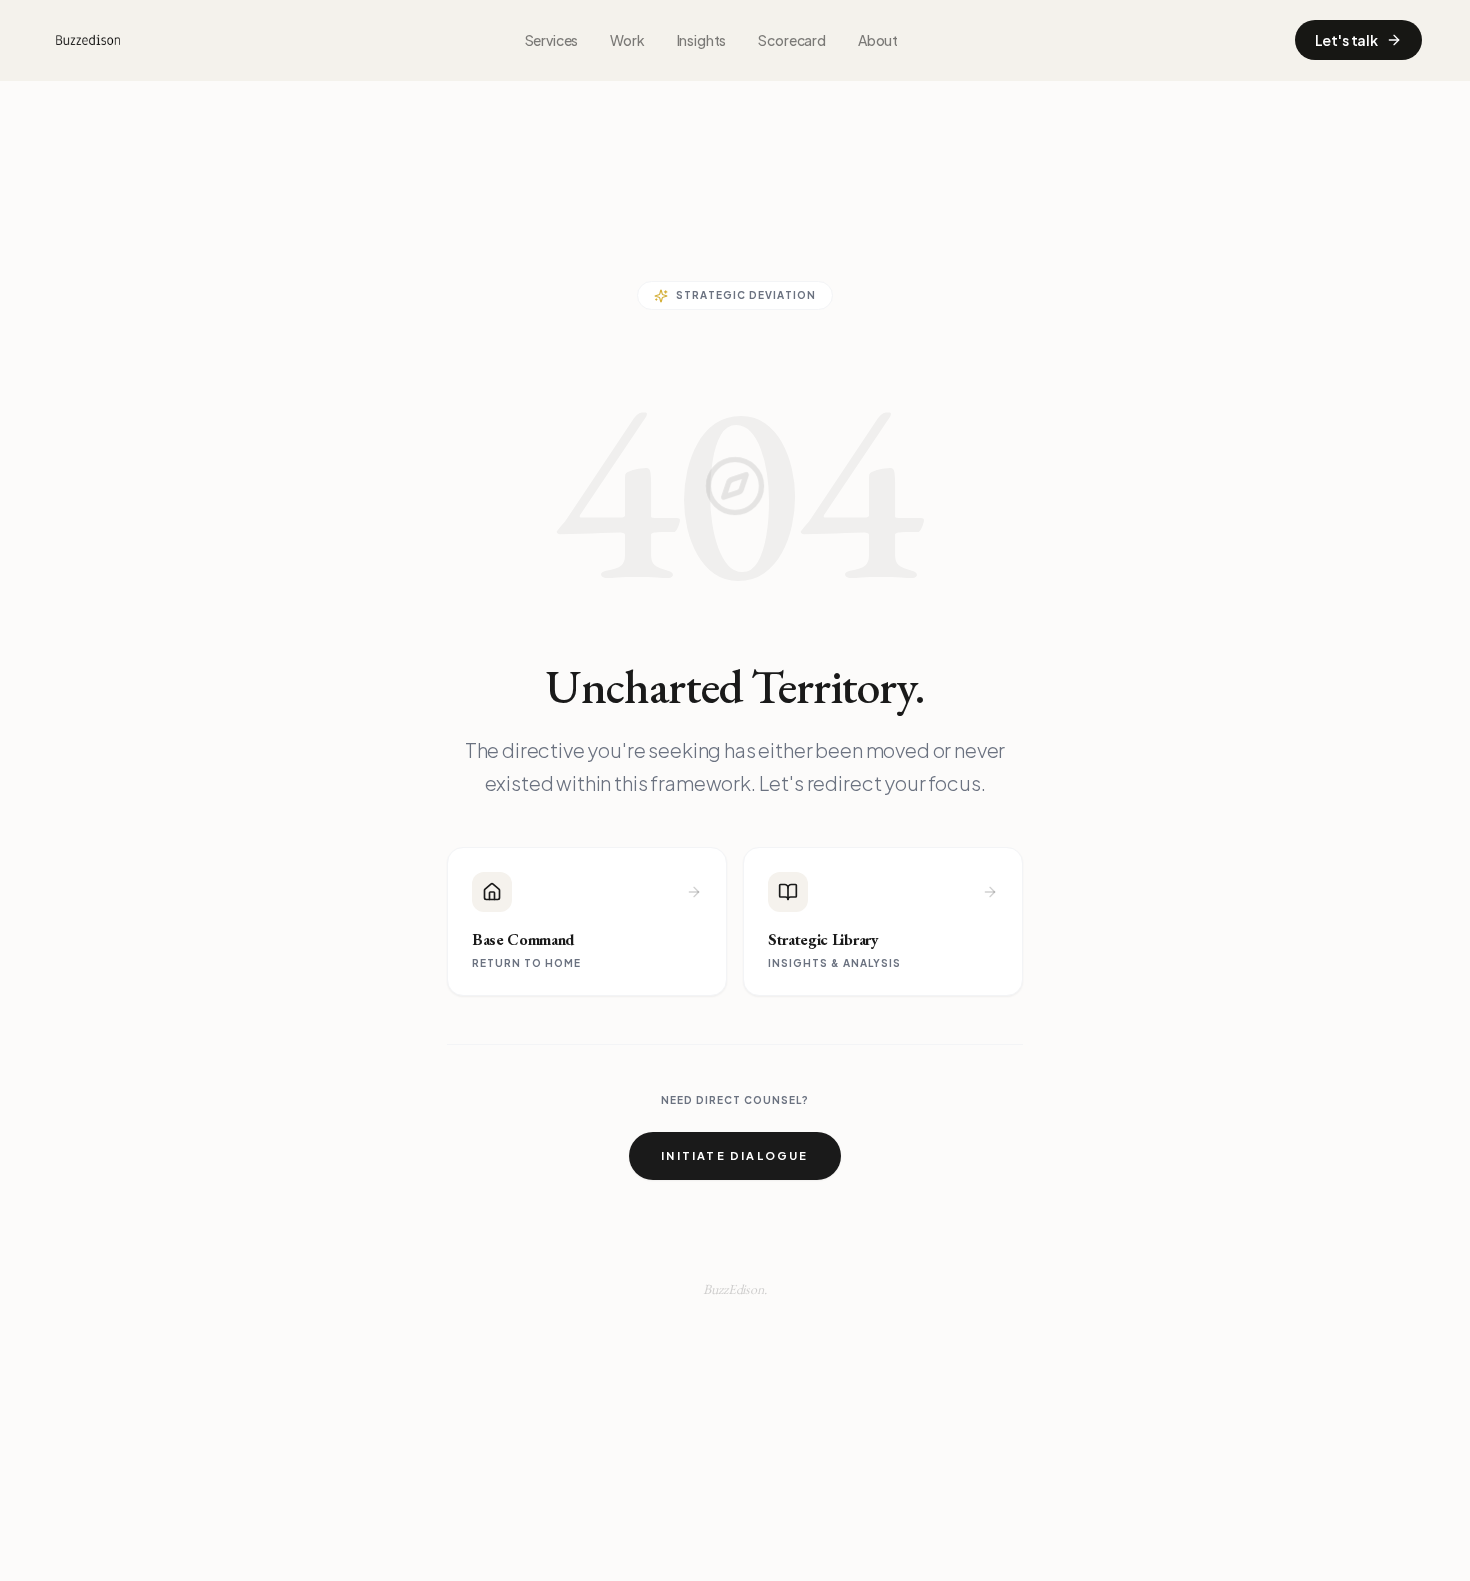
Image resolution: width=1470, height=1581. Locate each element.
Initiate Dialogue (734, 1155)
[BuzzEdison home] (88, 40)
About (878, 40)
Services (552, 40)
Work (627, 40)
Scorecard (792, 40)
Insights (702, 40)
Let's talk (1346, 40)
